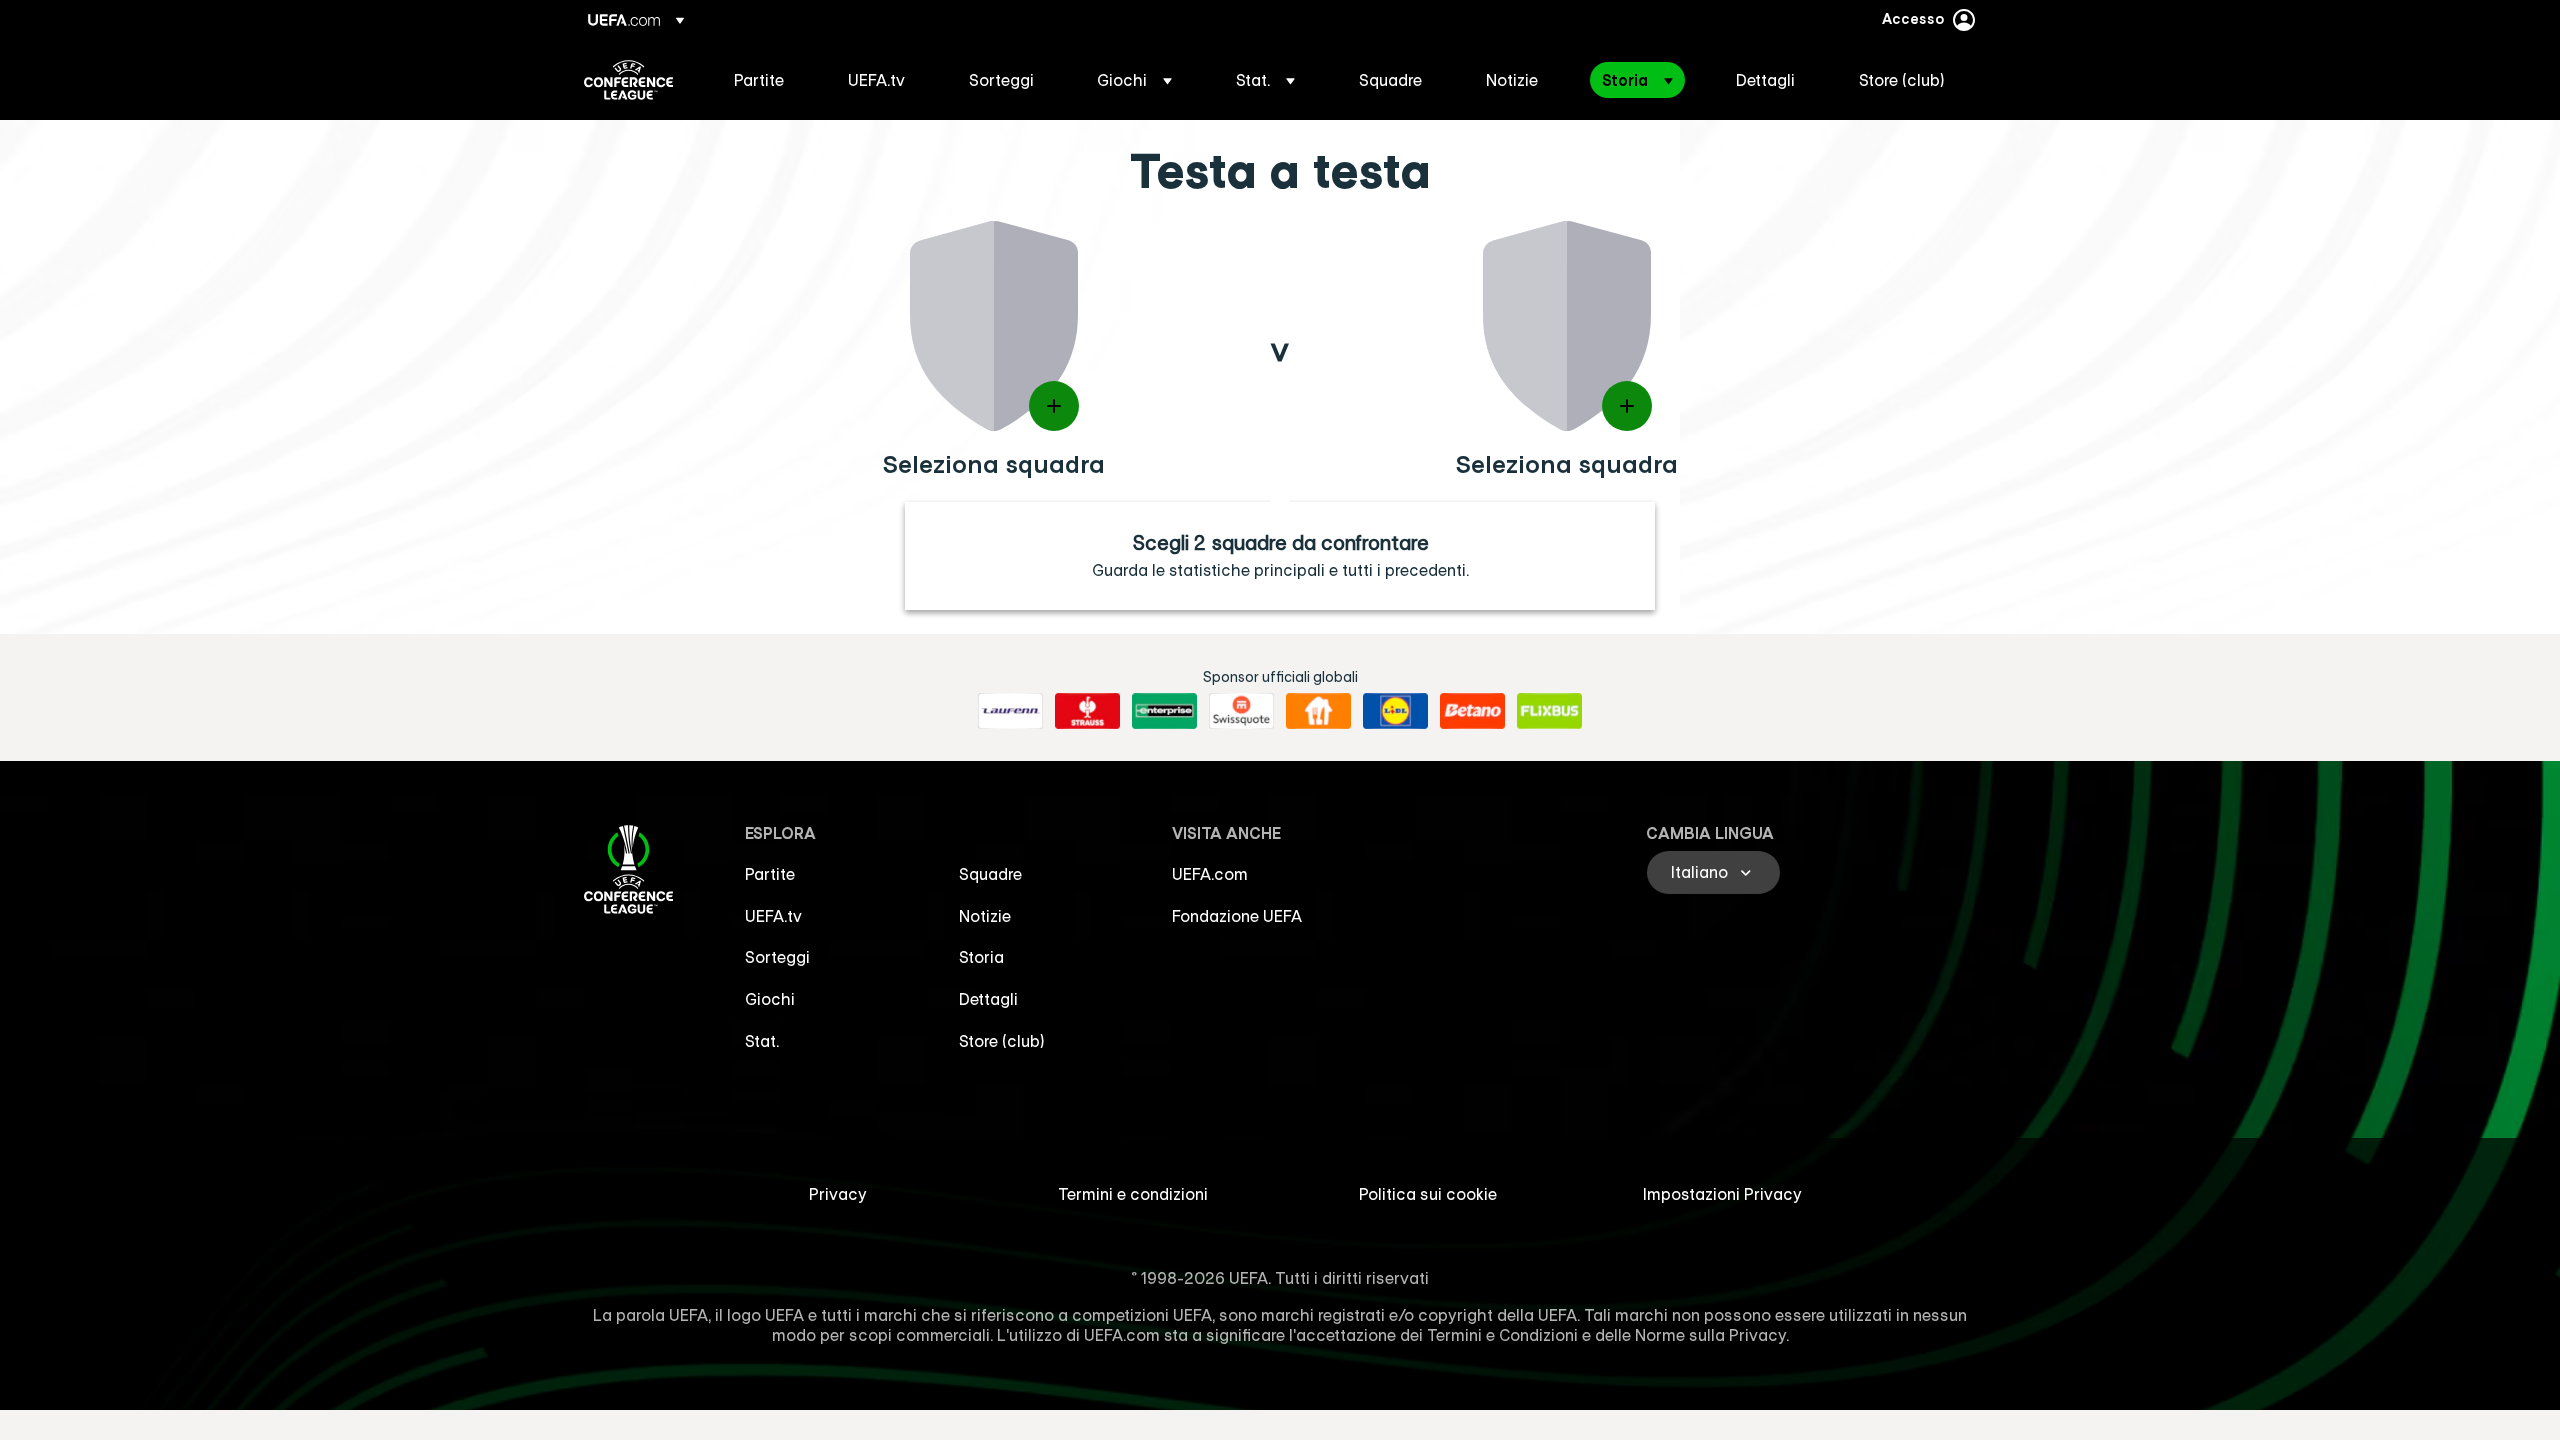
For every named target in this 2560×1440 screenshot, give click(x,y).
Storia (981, 957)
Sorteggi (777, 957)
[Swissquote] (1241, 711)
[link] (759, 80)
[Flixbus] (1549, 711)
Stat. (762, 1041)
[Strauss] (1087, 711)
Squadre (990, 874)
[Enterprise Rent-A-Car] (1164, 711)
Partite (770, 874)
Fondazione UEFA (1237, 916)
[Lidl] (1395, 711)
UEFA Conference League (628, 80)
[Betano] (1472, 711)
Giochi (770, 999)
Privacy (838, 1194)
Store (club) (1002, 1041)
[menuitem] (766, 80)
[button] (1134, 80)
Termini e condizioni (1133, 1194)
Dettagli (988, 999)
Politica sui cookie (1428, 1194)
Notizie (985, 916)
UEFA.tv (773, 916)
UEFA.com (1210, 874)
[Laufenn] (1010, 711)
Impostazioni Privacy (1722, 1194)
